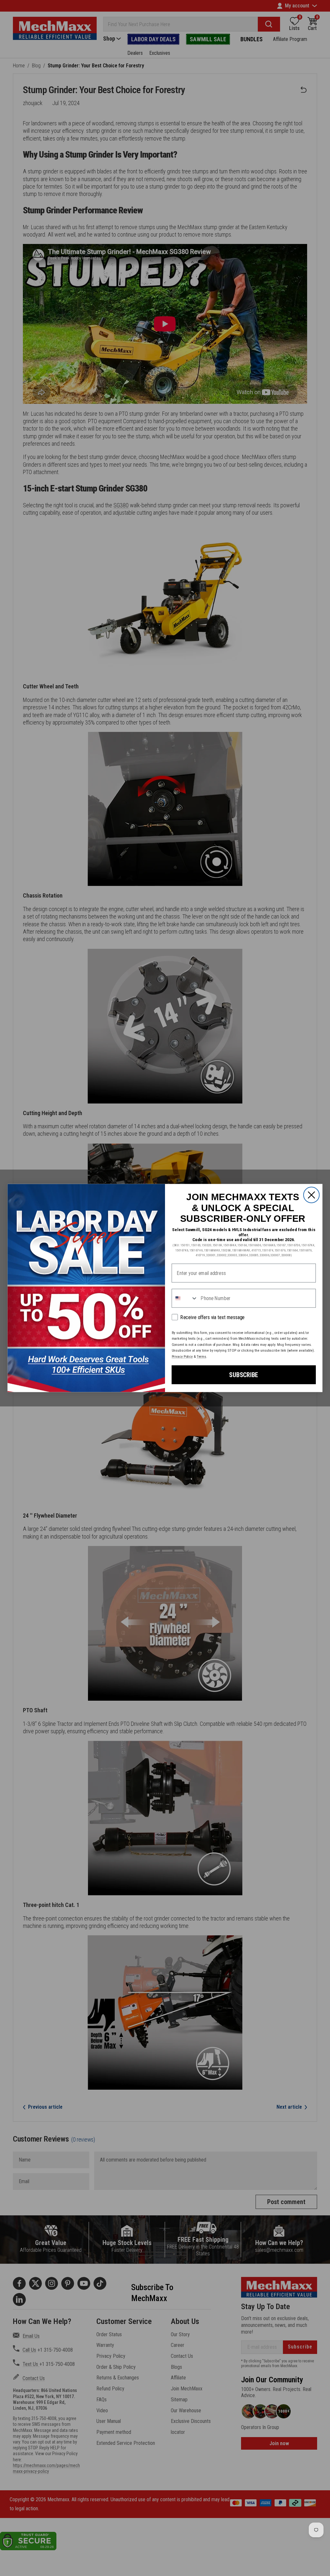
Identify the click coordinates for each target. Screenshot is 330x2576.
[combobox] (185, 1298)
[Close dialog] (311, 1195)
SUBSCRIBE (244, 1375)
